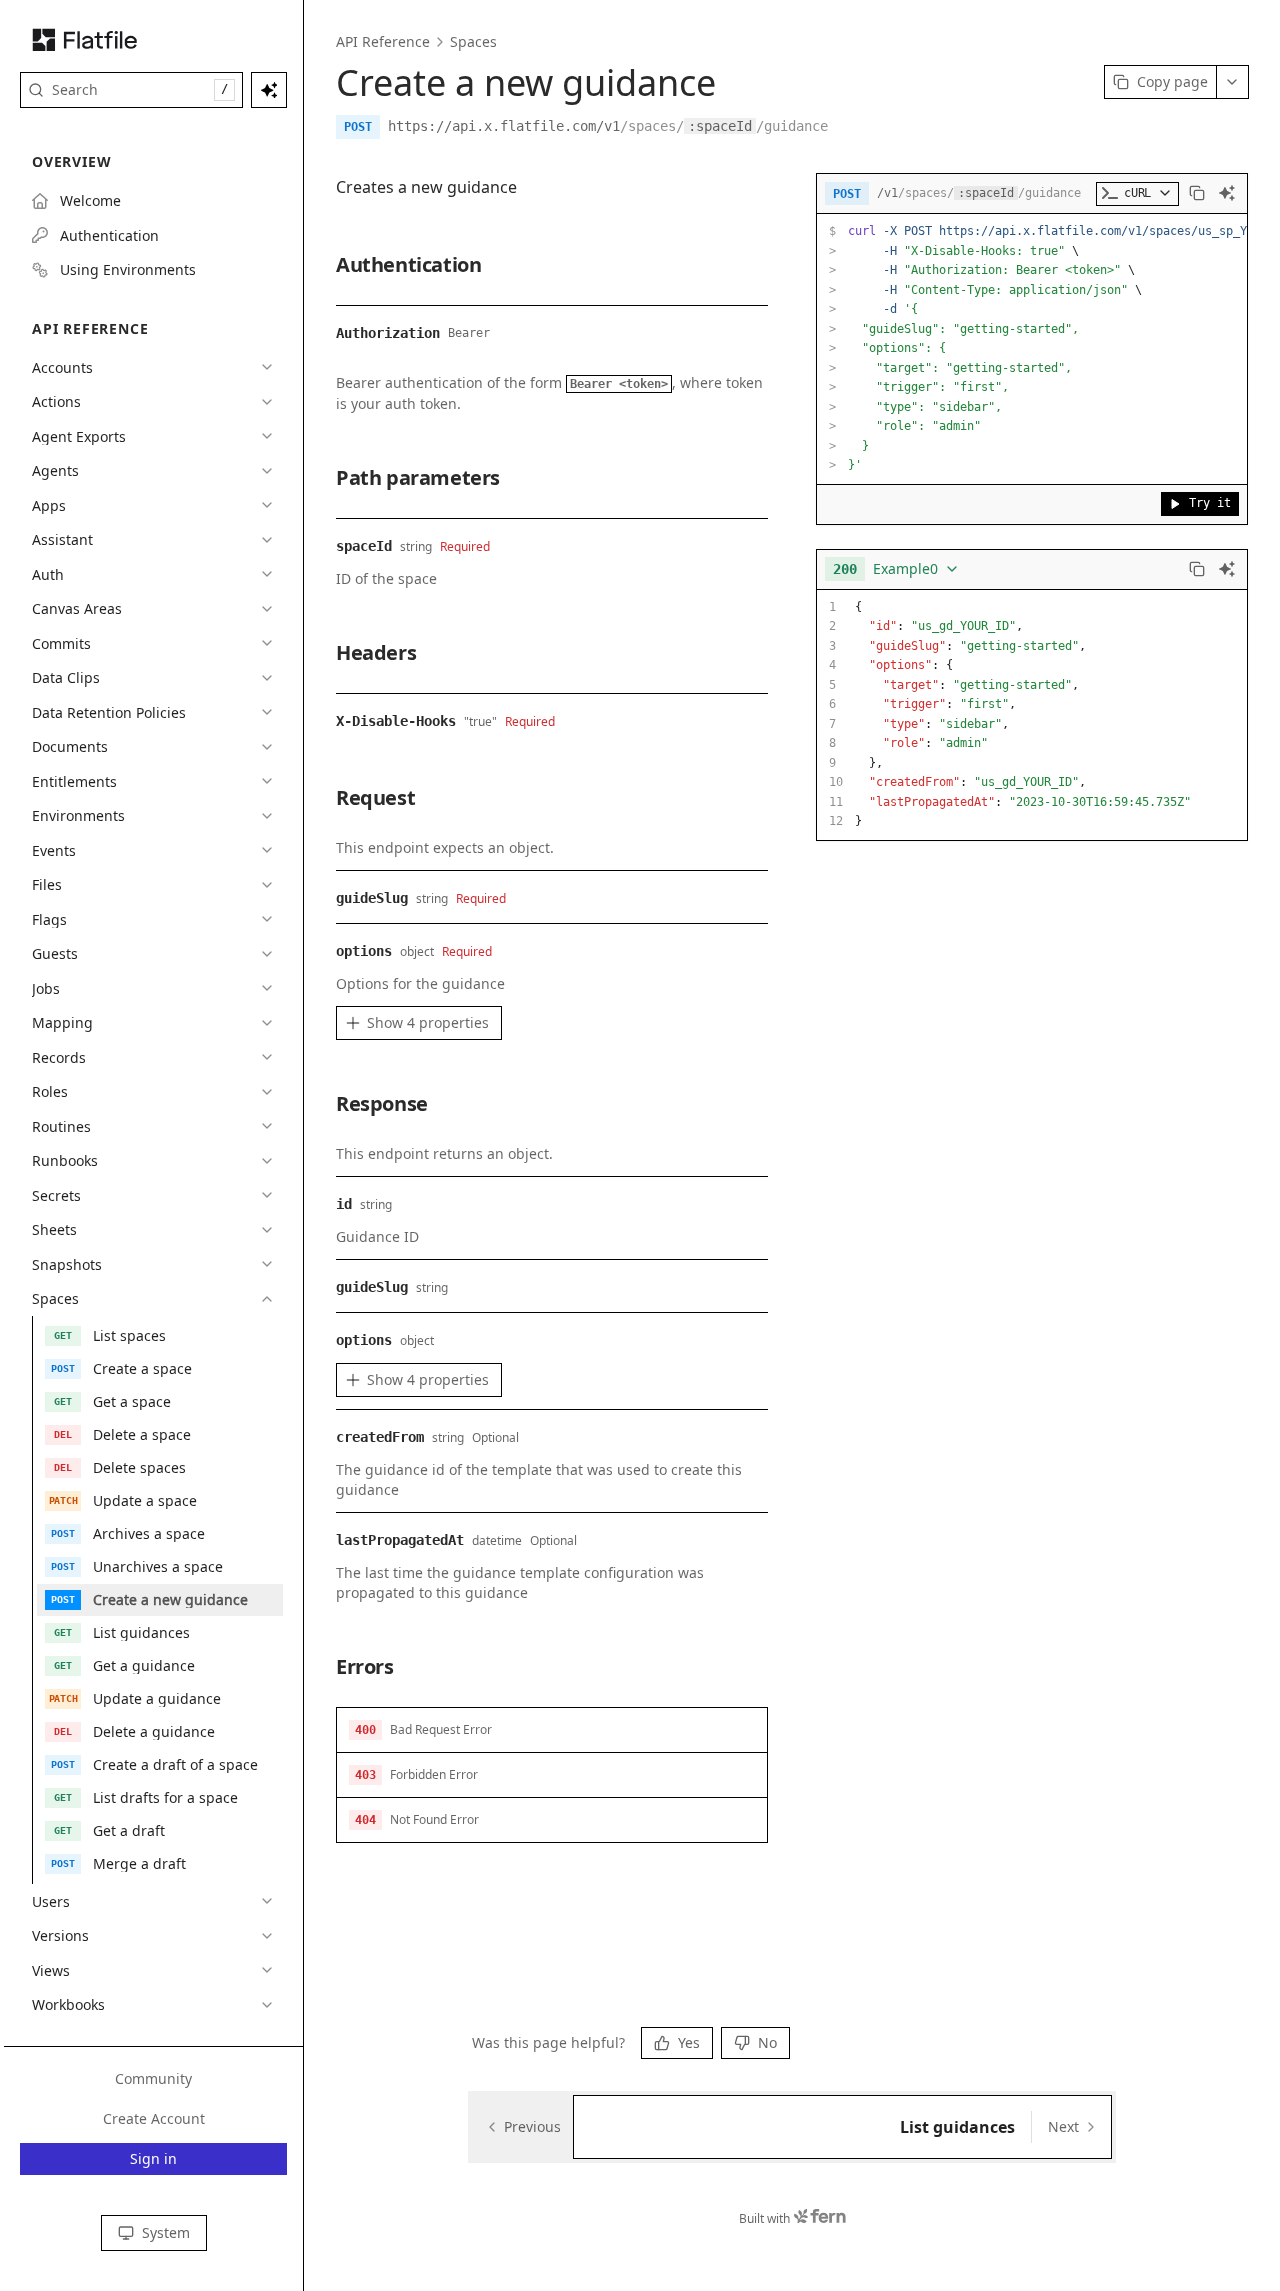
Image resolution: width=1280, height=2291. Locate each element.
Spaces (473, 41)
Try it (1210, 503)
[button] (552, 1730)
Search (140, 89)
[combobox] (896, 569)
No (767, 2042)
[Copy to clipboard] (1197, 193)
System (166, 2232)
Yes (689, 2042)
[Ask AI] (1227, 193)
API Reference (383, 41)
